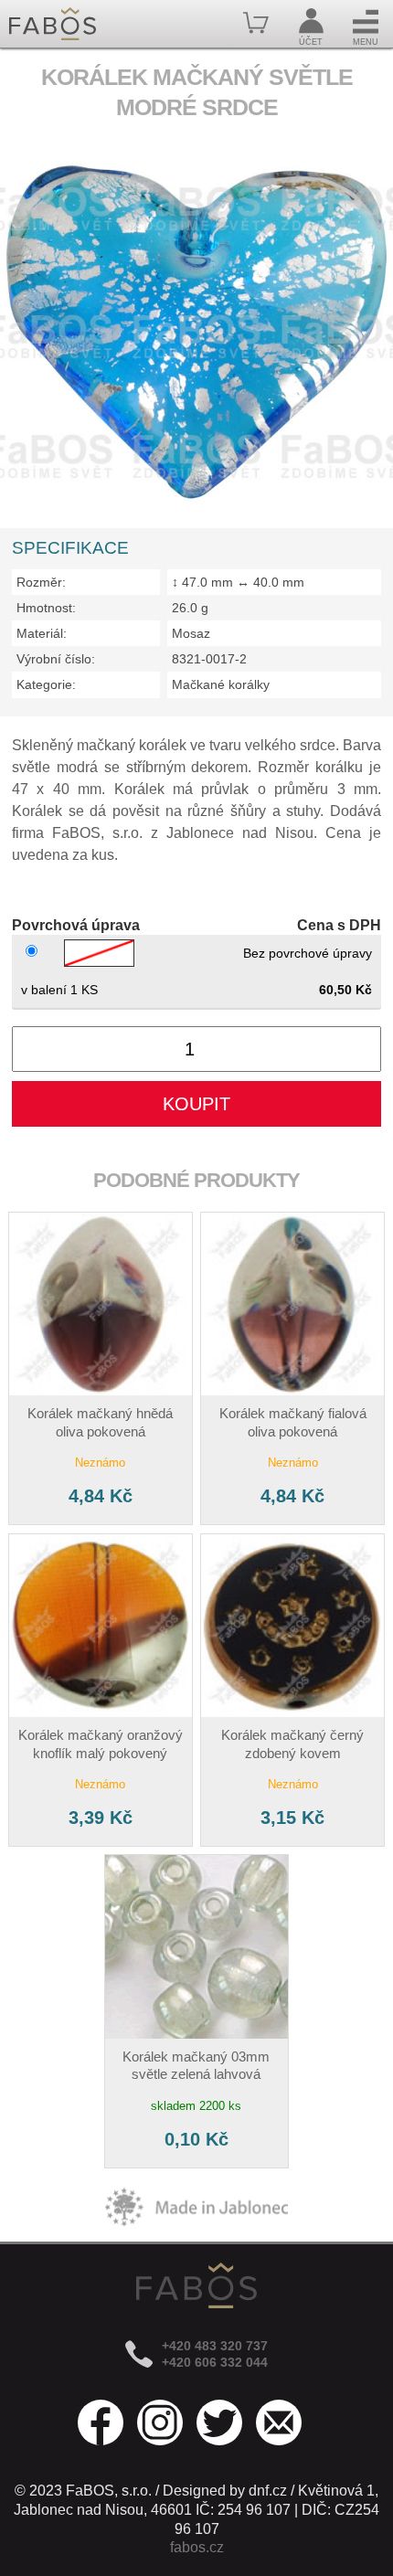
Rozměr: (41, 582)
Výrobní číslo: (56, 659)
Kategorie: (46, 684)
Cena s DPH (339, 925)
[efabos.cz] (53, 24)
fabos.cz (197, 2547)
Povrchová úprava (76, 925)
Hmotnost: (46, 608)
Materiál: (42, 633)
